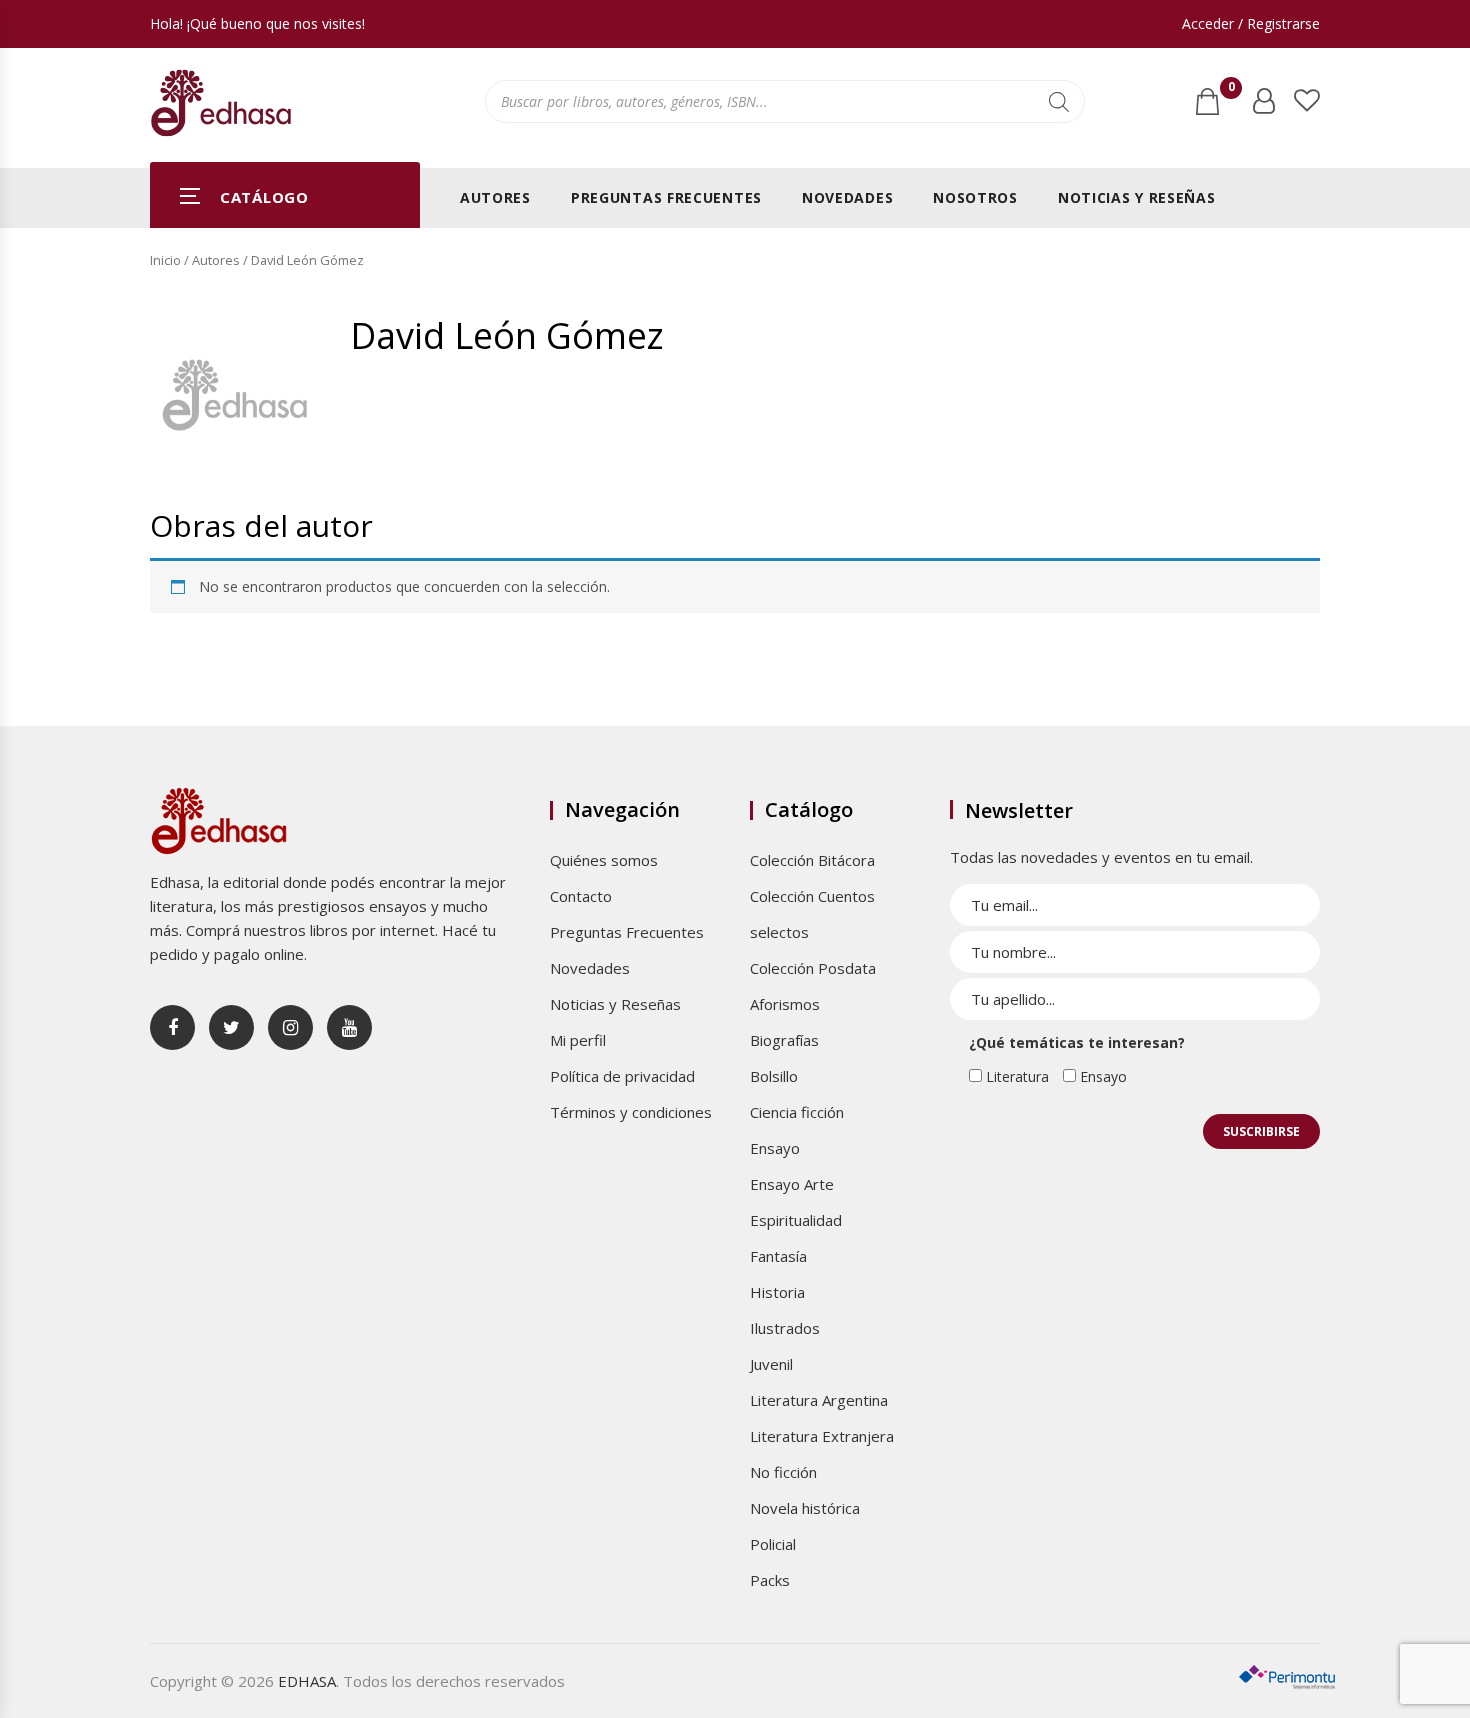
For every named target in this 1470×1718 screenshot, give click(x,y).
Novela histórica (805, 1508)
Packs (770, 1580)
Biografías (784, 1040)
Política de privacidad (622, 1076)
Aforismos (785, 1004)
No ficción (783, 1472)
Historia (777, 1292)
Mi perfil (578, 1040)
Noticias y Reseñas (1137, 197)
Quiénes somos (604, 860)
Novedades (847, 197)
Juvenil (771, 1364)
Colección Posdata (813, 968)
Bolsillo (774, 1076)
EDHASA (307, 1681)
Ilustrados (785, 1328)
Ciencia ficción (797, 1112)
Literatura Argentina (819, 1400)
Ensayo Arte (792, 1184)
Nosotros (975, 197)
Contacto (581, 896)
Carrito (1231, 91)
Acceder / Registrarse (1251, 23)
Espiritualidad (796, 1220)
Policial (773, 1544)
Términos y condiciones (631, 1112)
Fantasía (778, 1256)
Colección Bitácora (812, 860)
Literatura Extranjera (822, 1436)
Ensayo (775, 1148)
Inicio (165, 260)
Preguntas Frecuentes (666, 197)
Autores (495, 197)
